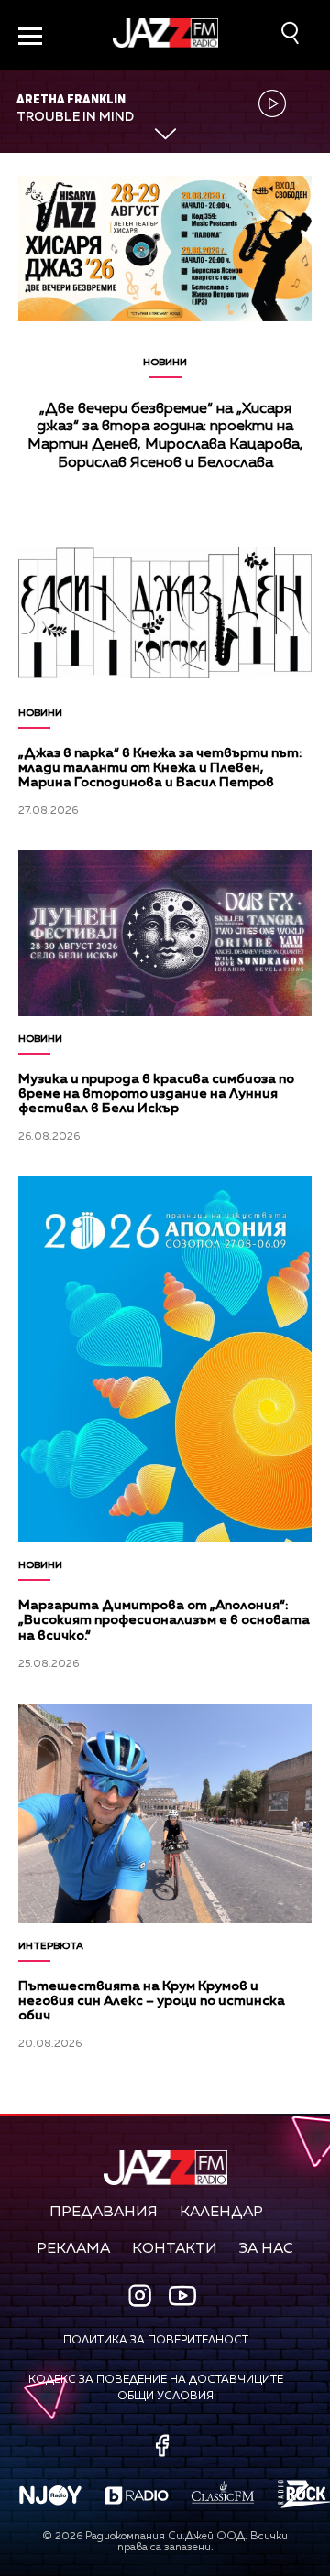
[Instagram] (142, 2297)
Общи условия (165, 2397)
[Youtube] (182, 2295)
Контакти (175, 2249)
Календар (221, 2213)
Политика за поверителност (156, 2341)
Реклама (73, 2249)
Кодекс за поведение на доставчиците (156, 2380)
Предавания (104, 2213)
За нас (266, 2249)
